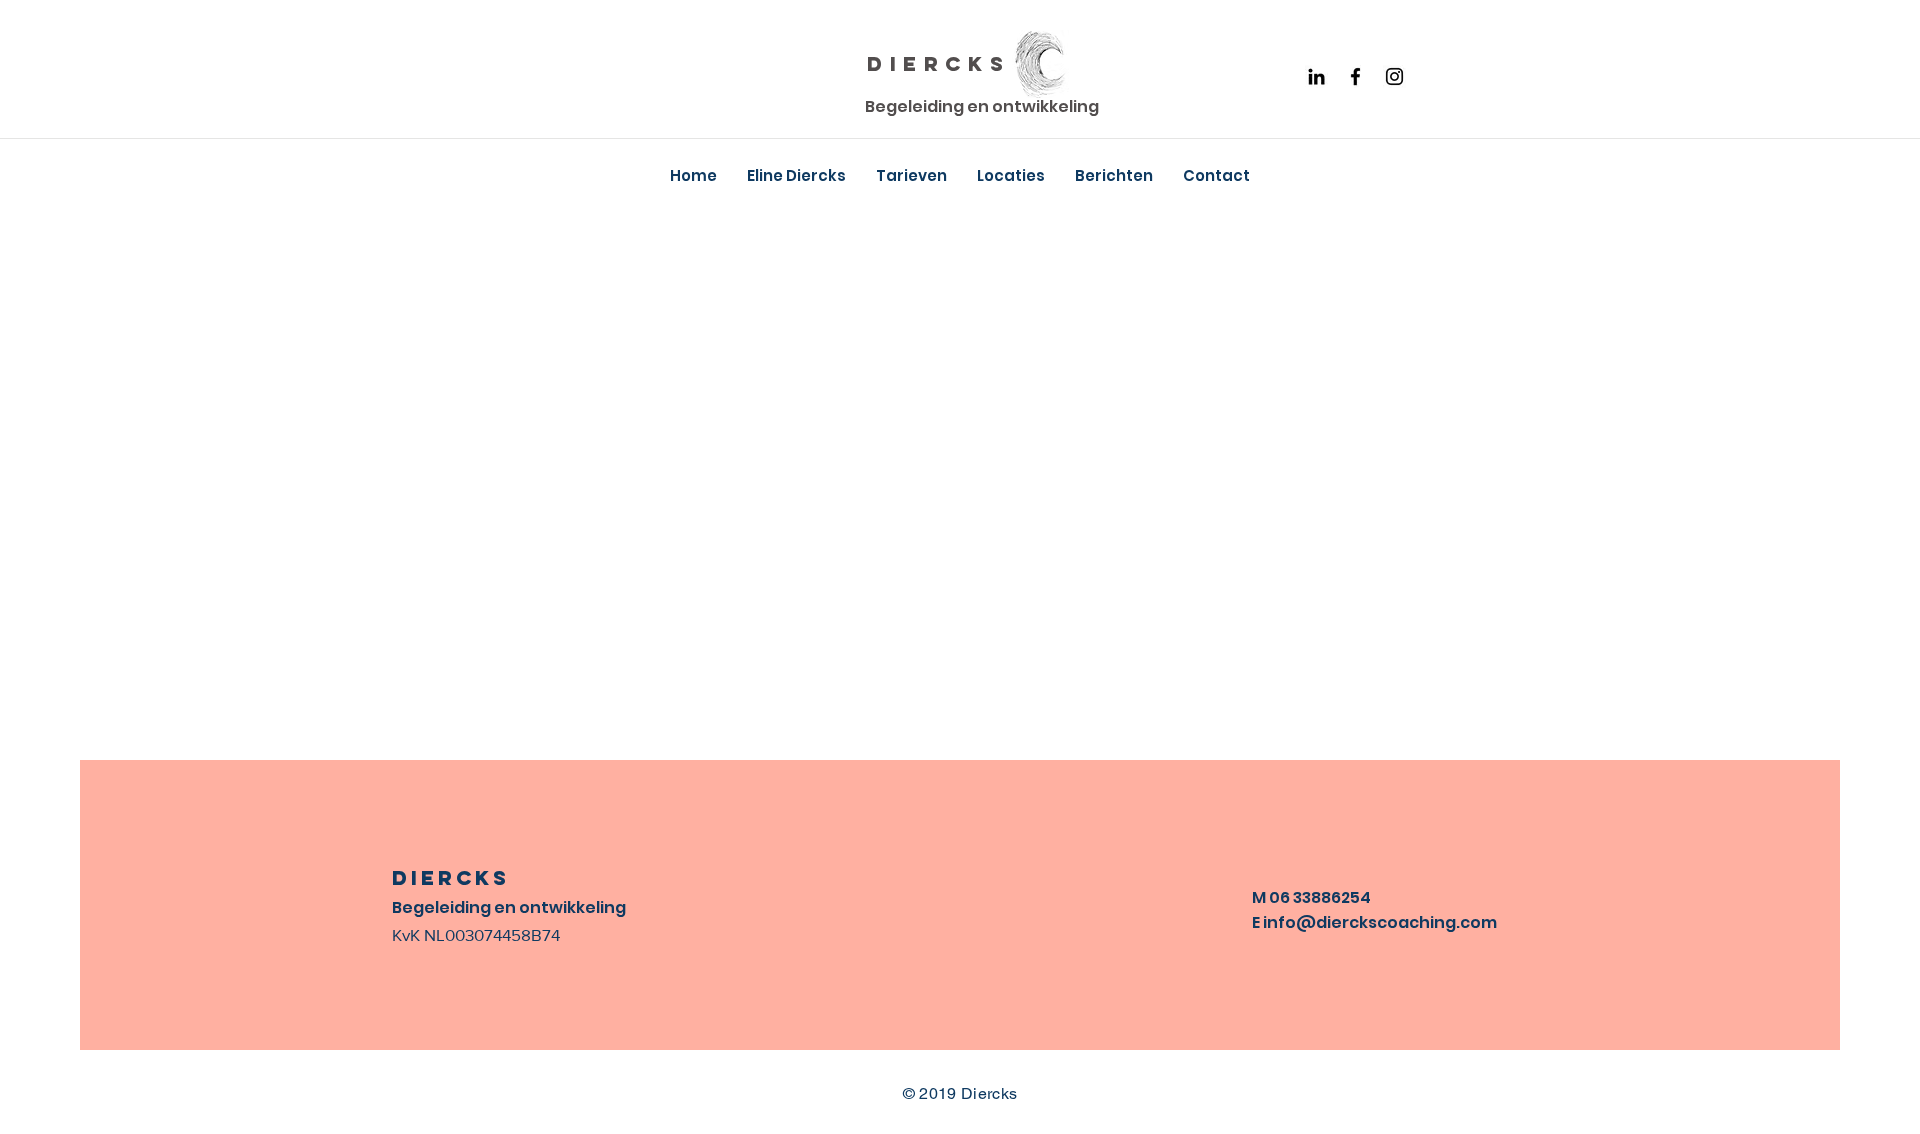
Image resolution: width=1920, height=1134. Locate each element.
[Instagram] (1394, 76)
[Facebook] (1355, 76)
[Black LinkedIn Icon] (1316, 76)
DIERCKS (938, 63)
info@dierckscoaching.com (1380, 922)
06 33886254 (1320, 897)
